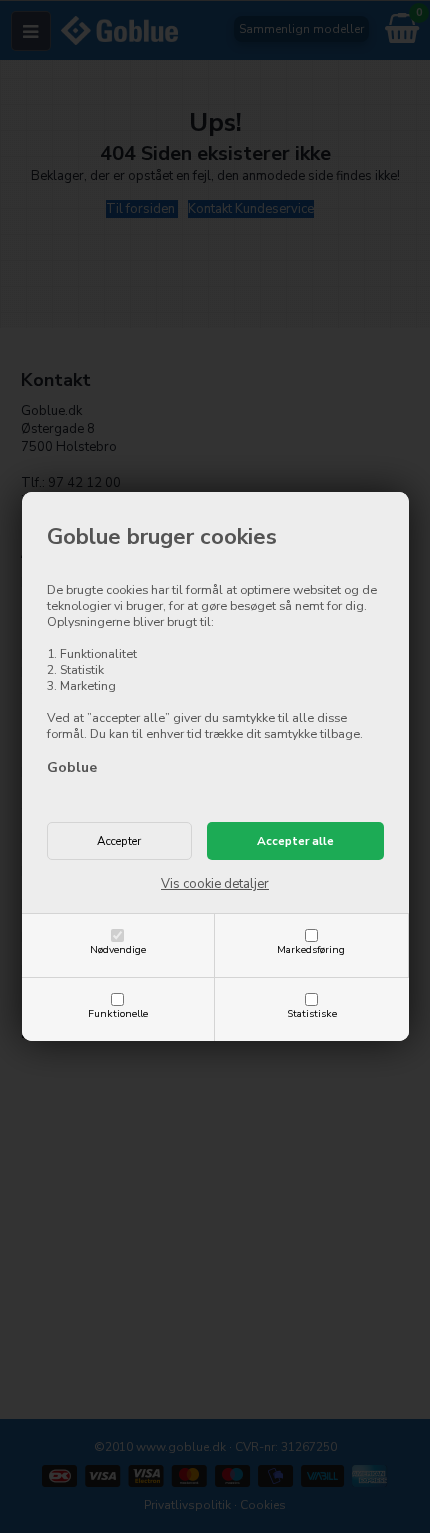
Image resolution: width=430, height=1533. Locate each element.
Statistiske (312, 1013)
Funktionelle (118, 1013)
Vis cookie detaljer (215, 884)
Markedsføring (311, 949)
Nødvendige (118, 949)
